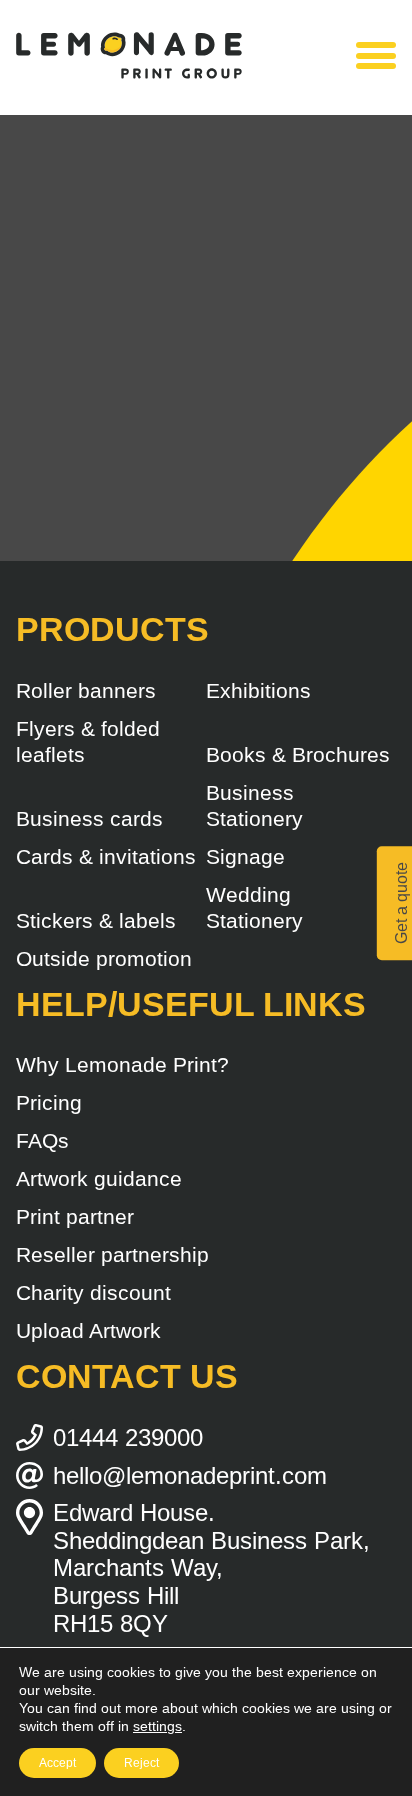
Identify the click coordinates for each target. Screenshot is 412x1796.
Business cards (89, 818)
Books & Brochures (298, 754)
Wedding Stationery (254, 907)
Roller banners (86, 690)
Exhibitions (258, 690)
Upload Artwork (88, 1330)
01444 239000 (128, 1437)
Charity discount (93, 1292)
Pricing (49, 1102)
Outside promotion (104, 958)
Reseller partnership (112, 1254)
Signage (245, 856)
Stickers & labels (96, 920)
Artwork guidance (99, 1178)
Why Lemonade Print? (122, 1064)
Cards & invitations (106, 856)
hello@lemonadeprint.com (190, 1475)
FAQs (42, 1140)
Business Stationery (254, 805)
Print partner (75, 1216)
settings (157, 1726)
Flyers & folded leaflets (88, 741)
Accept (57, 1763)
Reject (141, 1763)
